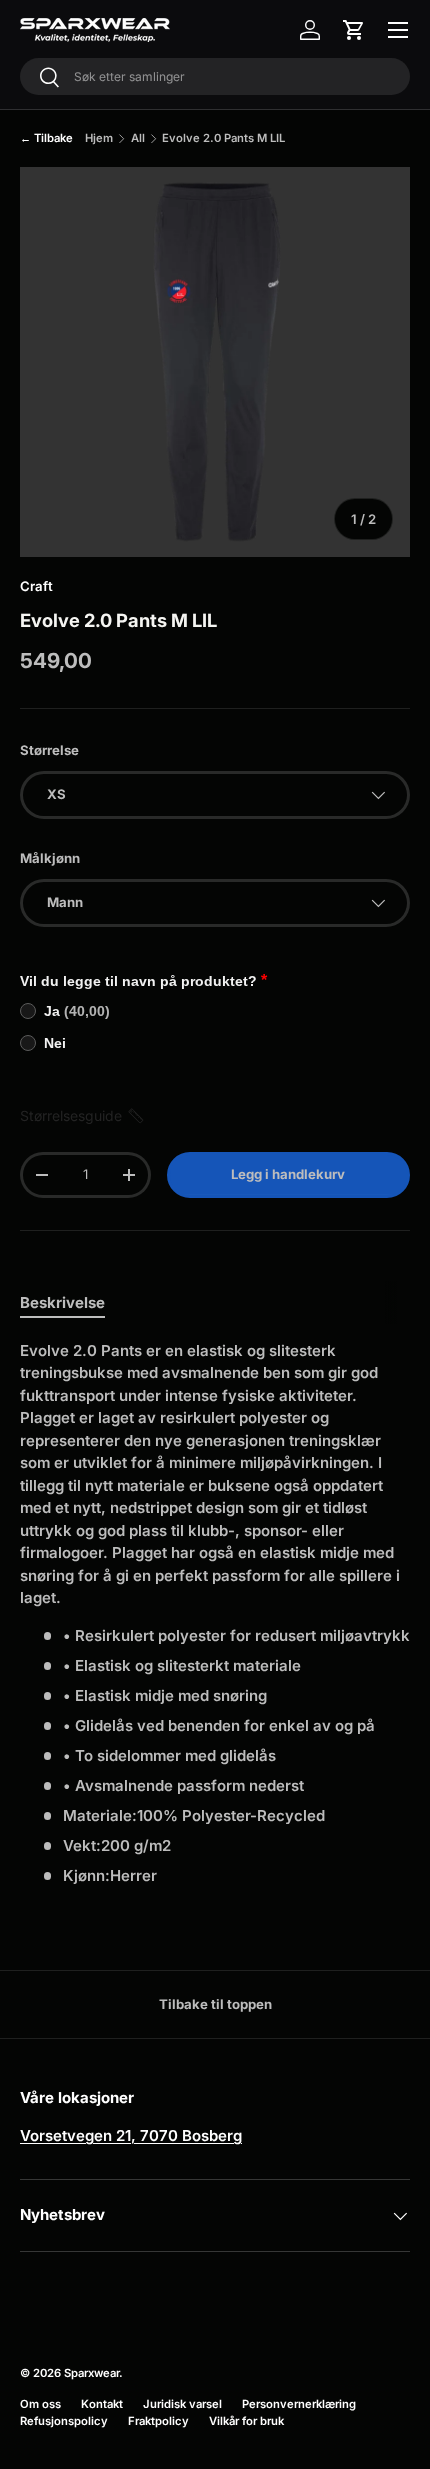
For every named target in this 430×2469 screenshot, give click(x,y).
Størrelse (49, 750)
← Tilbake (46, 138)
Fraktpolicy (158, 2421)
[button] (354, 30)
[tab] (62, 1302)
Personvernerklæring (299, 2404)
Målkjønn (50, 858)
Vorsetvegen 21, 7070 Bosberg (131, 2135)
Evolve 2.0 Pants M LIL (223, 138)
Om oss (40, 2404)
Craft (36, 586)
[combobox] (215, 76)
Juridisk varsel (182, 2404)
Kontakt (102, 2404)
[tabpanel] (215, 1614)
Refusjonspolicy (64, 2421)
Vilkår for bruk (246, 2421)
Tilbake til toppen (215, 2004)
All (138, 138)
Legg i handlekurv (288, 1174)
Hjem (99, 138)
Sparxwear (91, 2373)
